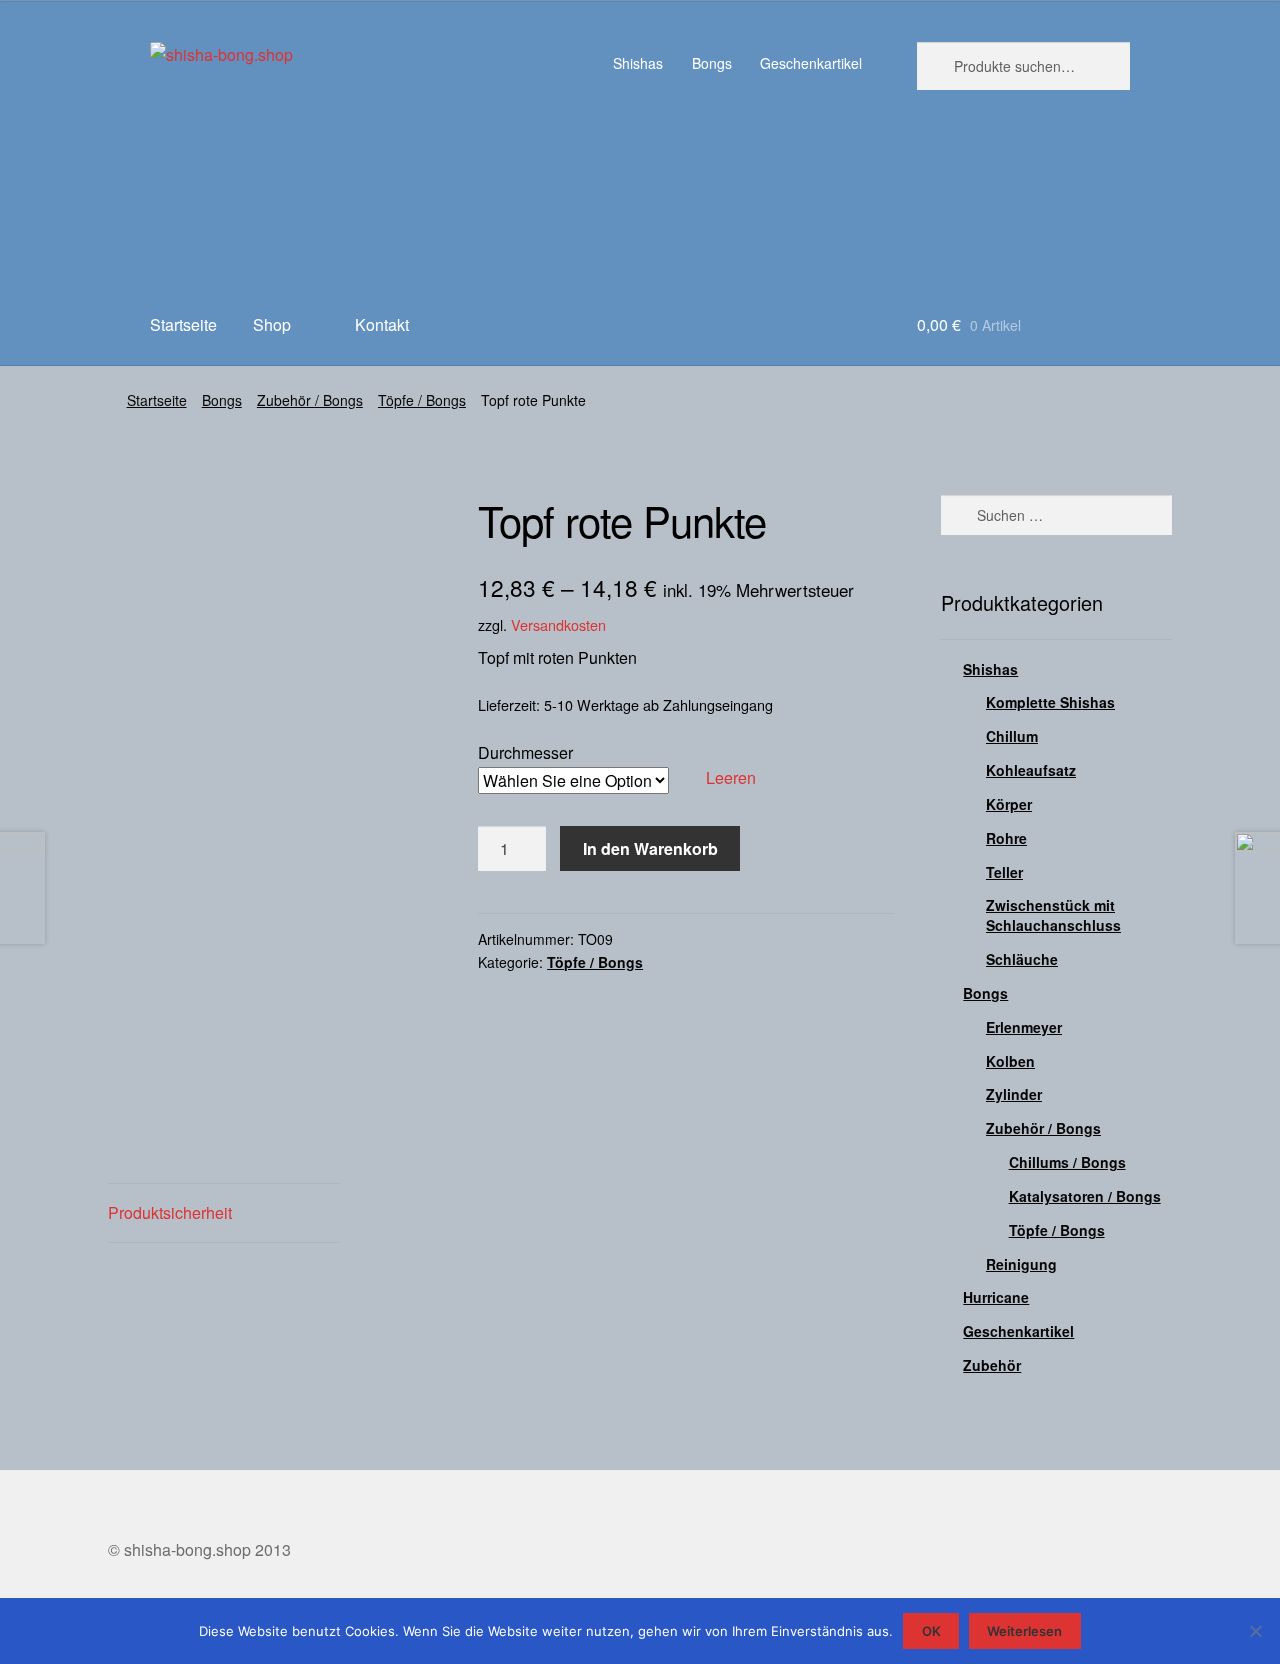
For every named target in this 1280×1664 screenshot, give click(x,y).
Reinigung (1021, 1264)
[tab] (223, 1213)
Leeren (731, 777)
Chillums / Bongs (1067, 1162)
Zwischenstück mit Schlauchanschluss (1053, 915)
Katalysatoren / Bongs (1085, 1196)
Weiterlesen (1024, 1631)
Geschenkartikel (811, 63)
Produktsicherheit (170, 1212)
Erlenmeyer (1024, 1027)
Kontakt (382, 324)
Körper (1009, 804)
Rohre (1006, 838)
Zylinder (1014, 1094)
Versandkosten (558, 624)
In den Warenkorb (650, 848)
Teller (1004, 872)
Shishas (638, 63)
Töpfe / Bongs (422, 400)
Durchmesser (525, 752)
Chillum (1012, 736)
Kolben (1010, 1061)
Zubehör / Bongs (310, 400)
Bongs (712, 63)
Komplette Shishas (1050, 702)
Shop (272, 324)
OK (931, 1631)
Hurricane (996, 1297)
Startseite (183, 324)
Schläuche (1022, 959)
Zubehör (992, 1365)
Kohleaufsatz (1031, 770)
